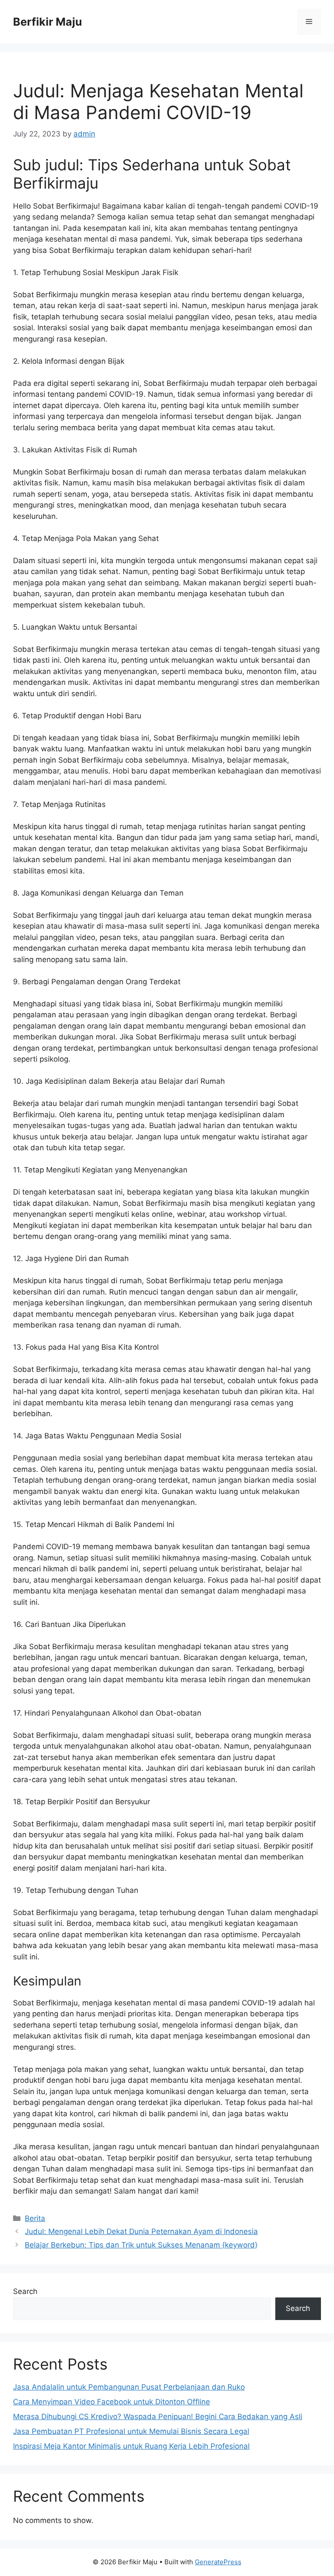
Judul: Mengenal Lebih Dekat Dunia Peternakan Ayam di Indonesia (141, 2231)
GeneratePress (218, 2562)
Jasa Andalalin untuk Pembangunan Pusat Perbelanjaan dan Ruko (129, 2387)
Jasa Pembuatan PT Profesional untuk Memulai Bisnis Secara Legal (131, 2431)
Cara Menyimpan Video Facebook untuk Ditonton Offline (112, 2402)
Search (25, 2291)
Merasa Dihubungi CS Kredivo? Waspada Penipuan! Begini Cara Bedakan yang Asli (158, 2417)
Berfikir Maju (48, 22)
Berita (35, 2218)
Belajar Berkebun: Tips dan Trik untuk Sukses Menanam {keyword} (141, 2245)
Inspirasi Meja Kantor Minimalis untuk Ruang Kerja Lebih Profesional (131, 2446)
